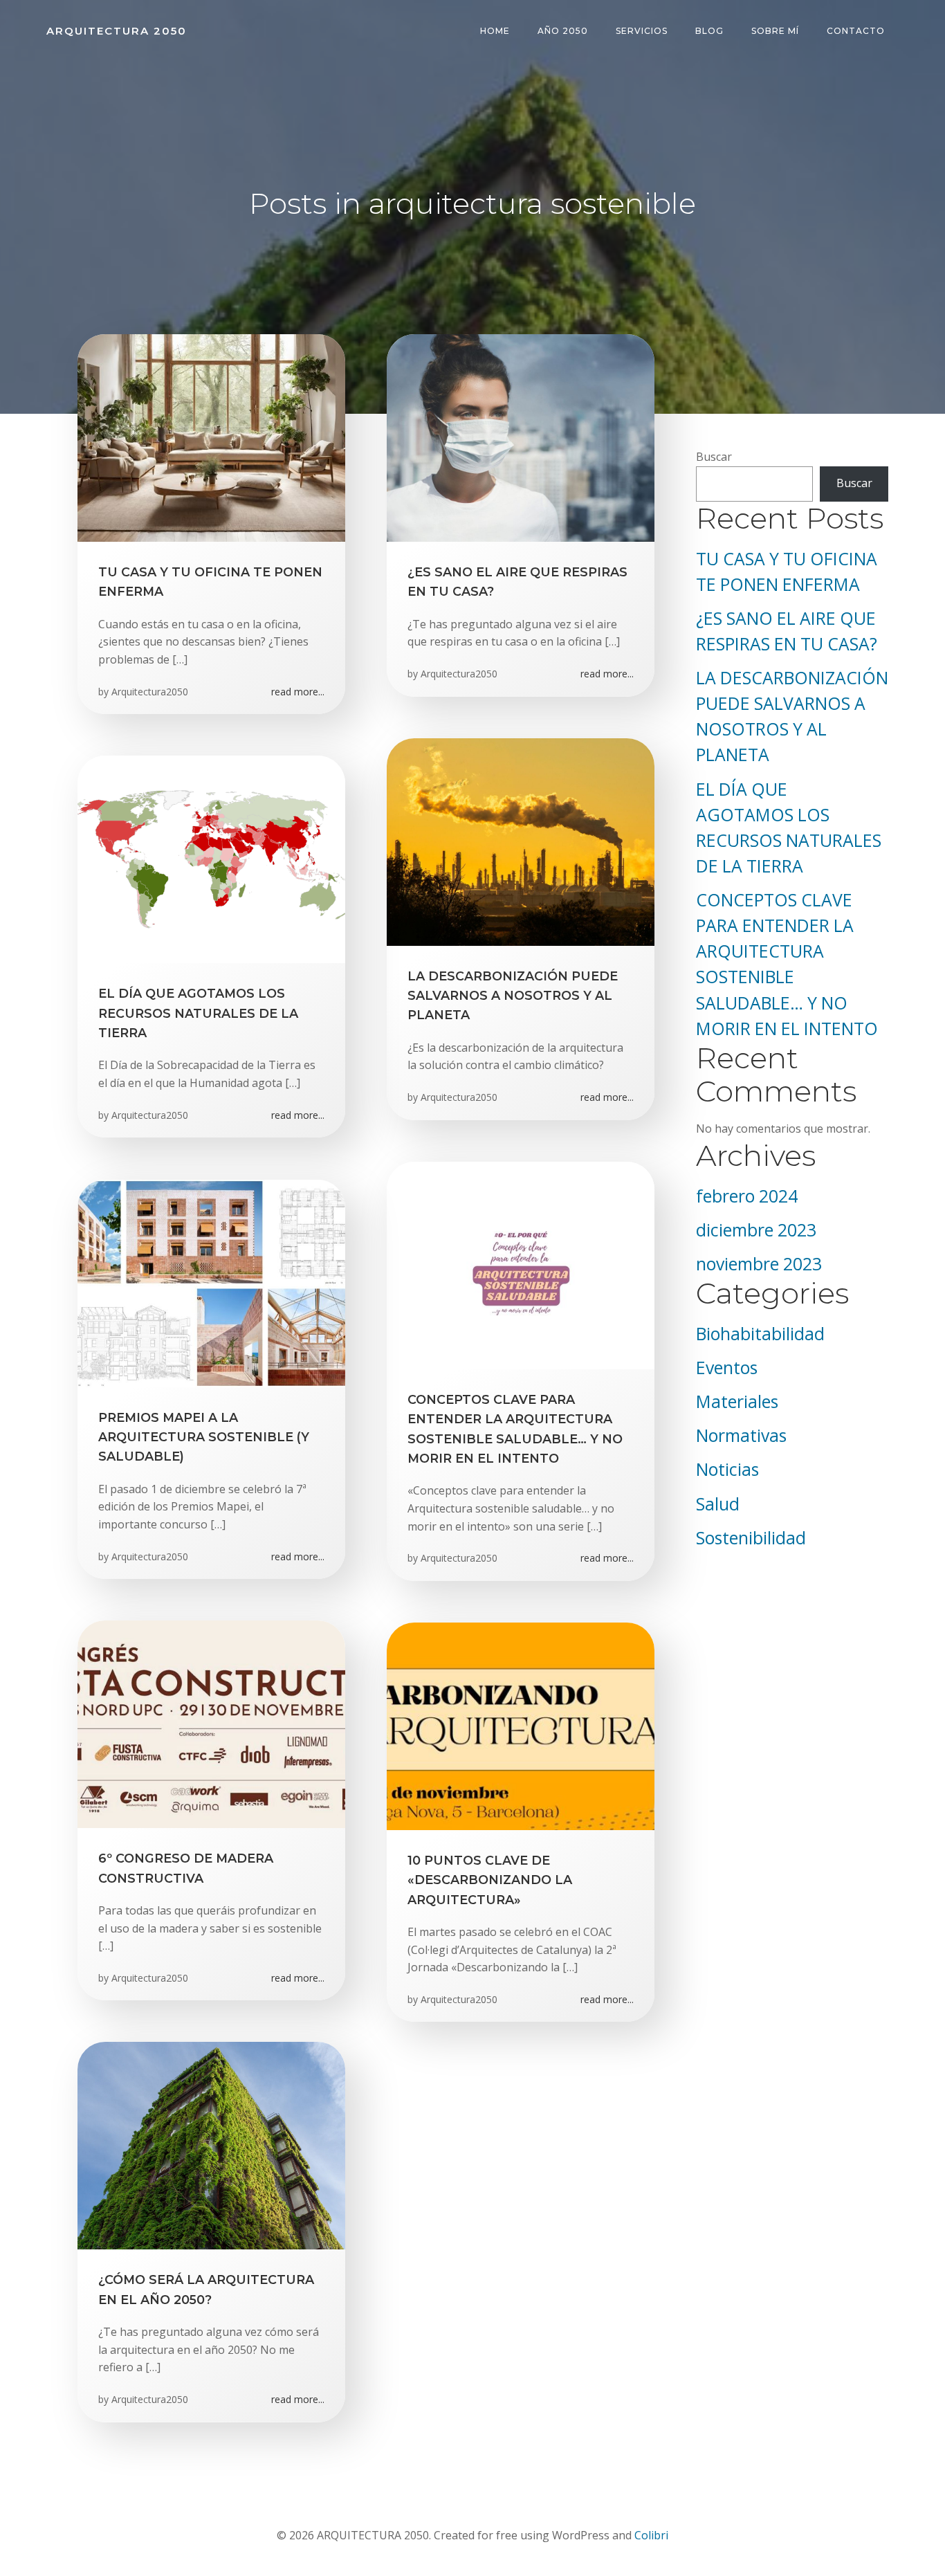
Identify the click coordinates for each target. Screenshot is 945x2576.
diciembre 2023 (756, 1230)
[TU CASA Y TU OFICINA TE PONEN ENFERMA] (211, 437)
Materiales (737, 1401)
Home (495, 31)
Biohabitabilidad (760, 1334)
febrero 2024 (747, 1196)
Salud (718, 1504)
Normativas (741, 1435)
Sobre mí (775, 31)
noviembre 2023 (759, 1264)
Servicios (642, 31)
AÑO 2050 (563, 31)
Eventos (727, 1368)
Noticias (727, 1469)
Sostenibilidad (751, 1538)
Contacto (856, 31)
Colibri (651, 2535)
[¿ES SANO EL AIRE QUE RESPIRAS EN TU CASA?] (521, 437)
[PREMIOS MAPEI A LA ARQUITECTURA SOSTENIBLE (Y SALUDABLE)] (211, 1282)
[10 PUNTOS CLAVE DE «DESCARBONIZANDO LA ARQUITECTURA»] (521, 1725)
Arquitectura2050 (150, 692)
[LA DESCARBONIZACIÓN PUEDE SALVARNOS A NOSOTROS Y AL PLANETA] (521, 841)
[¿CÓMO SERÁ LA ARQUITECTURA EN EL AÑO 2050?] (211, 2145)
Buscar (714, 457)
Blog (709, 31)
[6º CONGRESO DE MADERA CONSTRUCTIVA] (211, 1724)
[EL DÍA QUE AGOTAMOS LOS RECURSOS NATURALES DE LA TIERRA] (211, 859)
